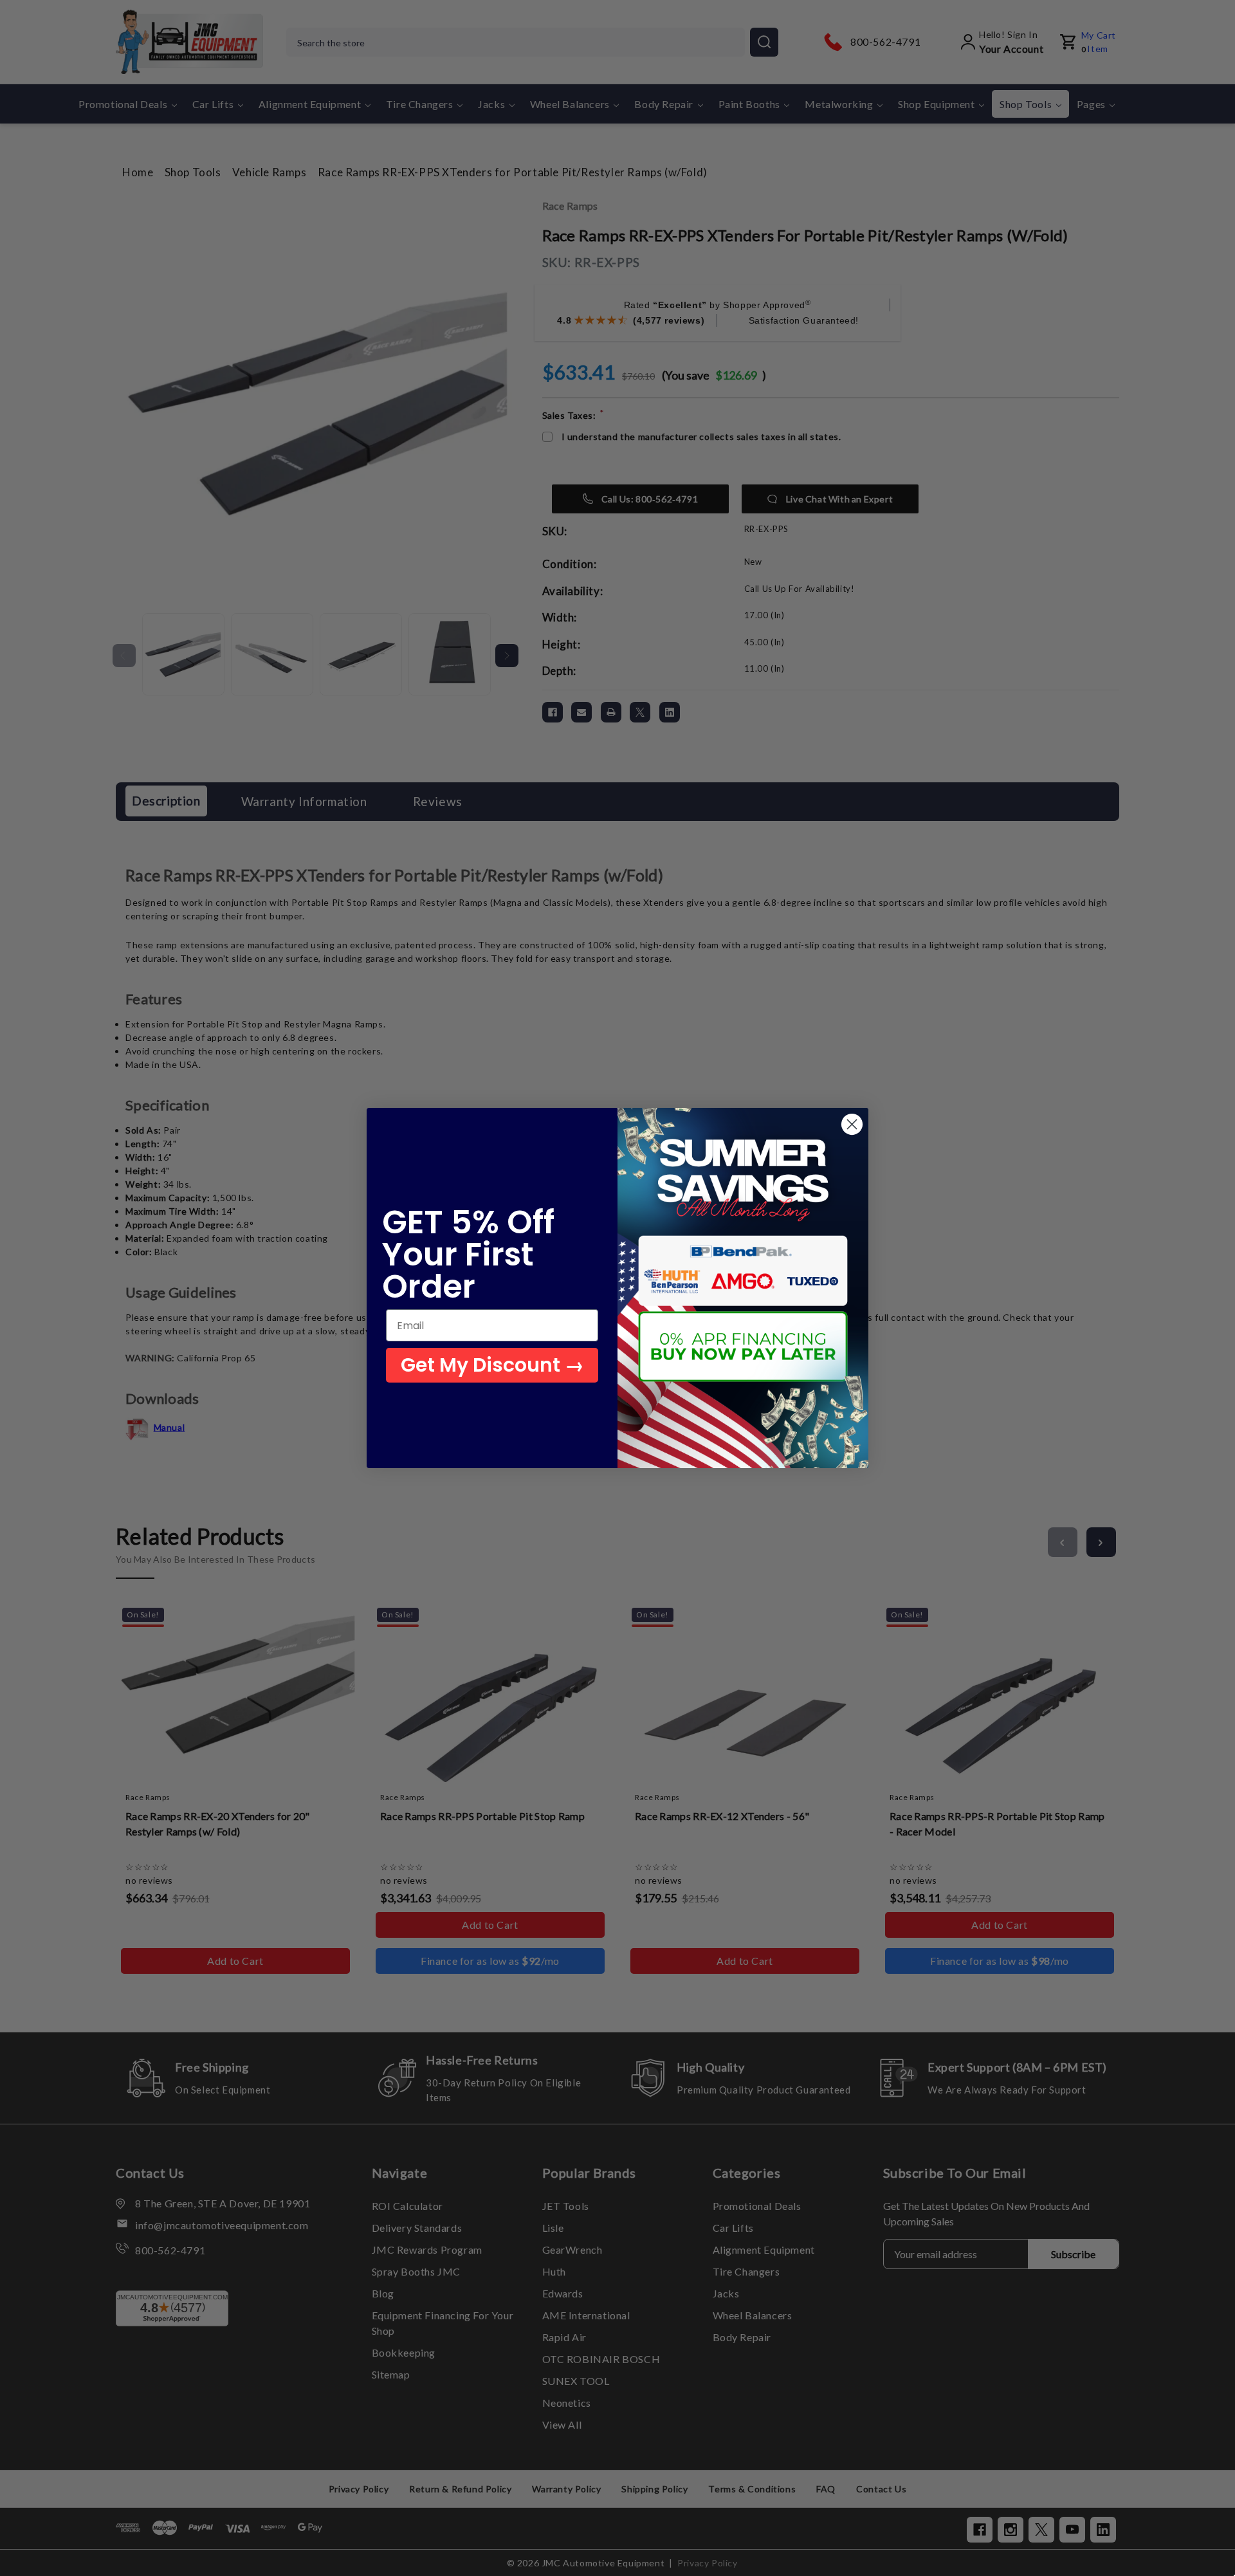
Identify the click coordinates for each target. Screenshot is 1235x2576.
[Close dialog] (852, 1124)
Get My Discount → (492, 1365)
